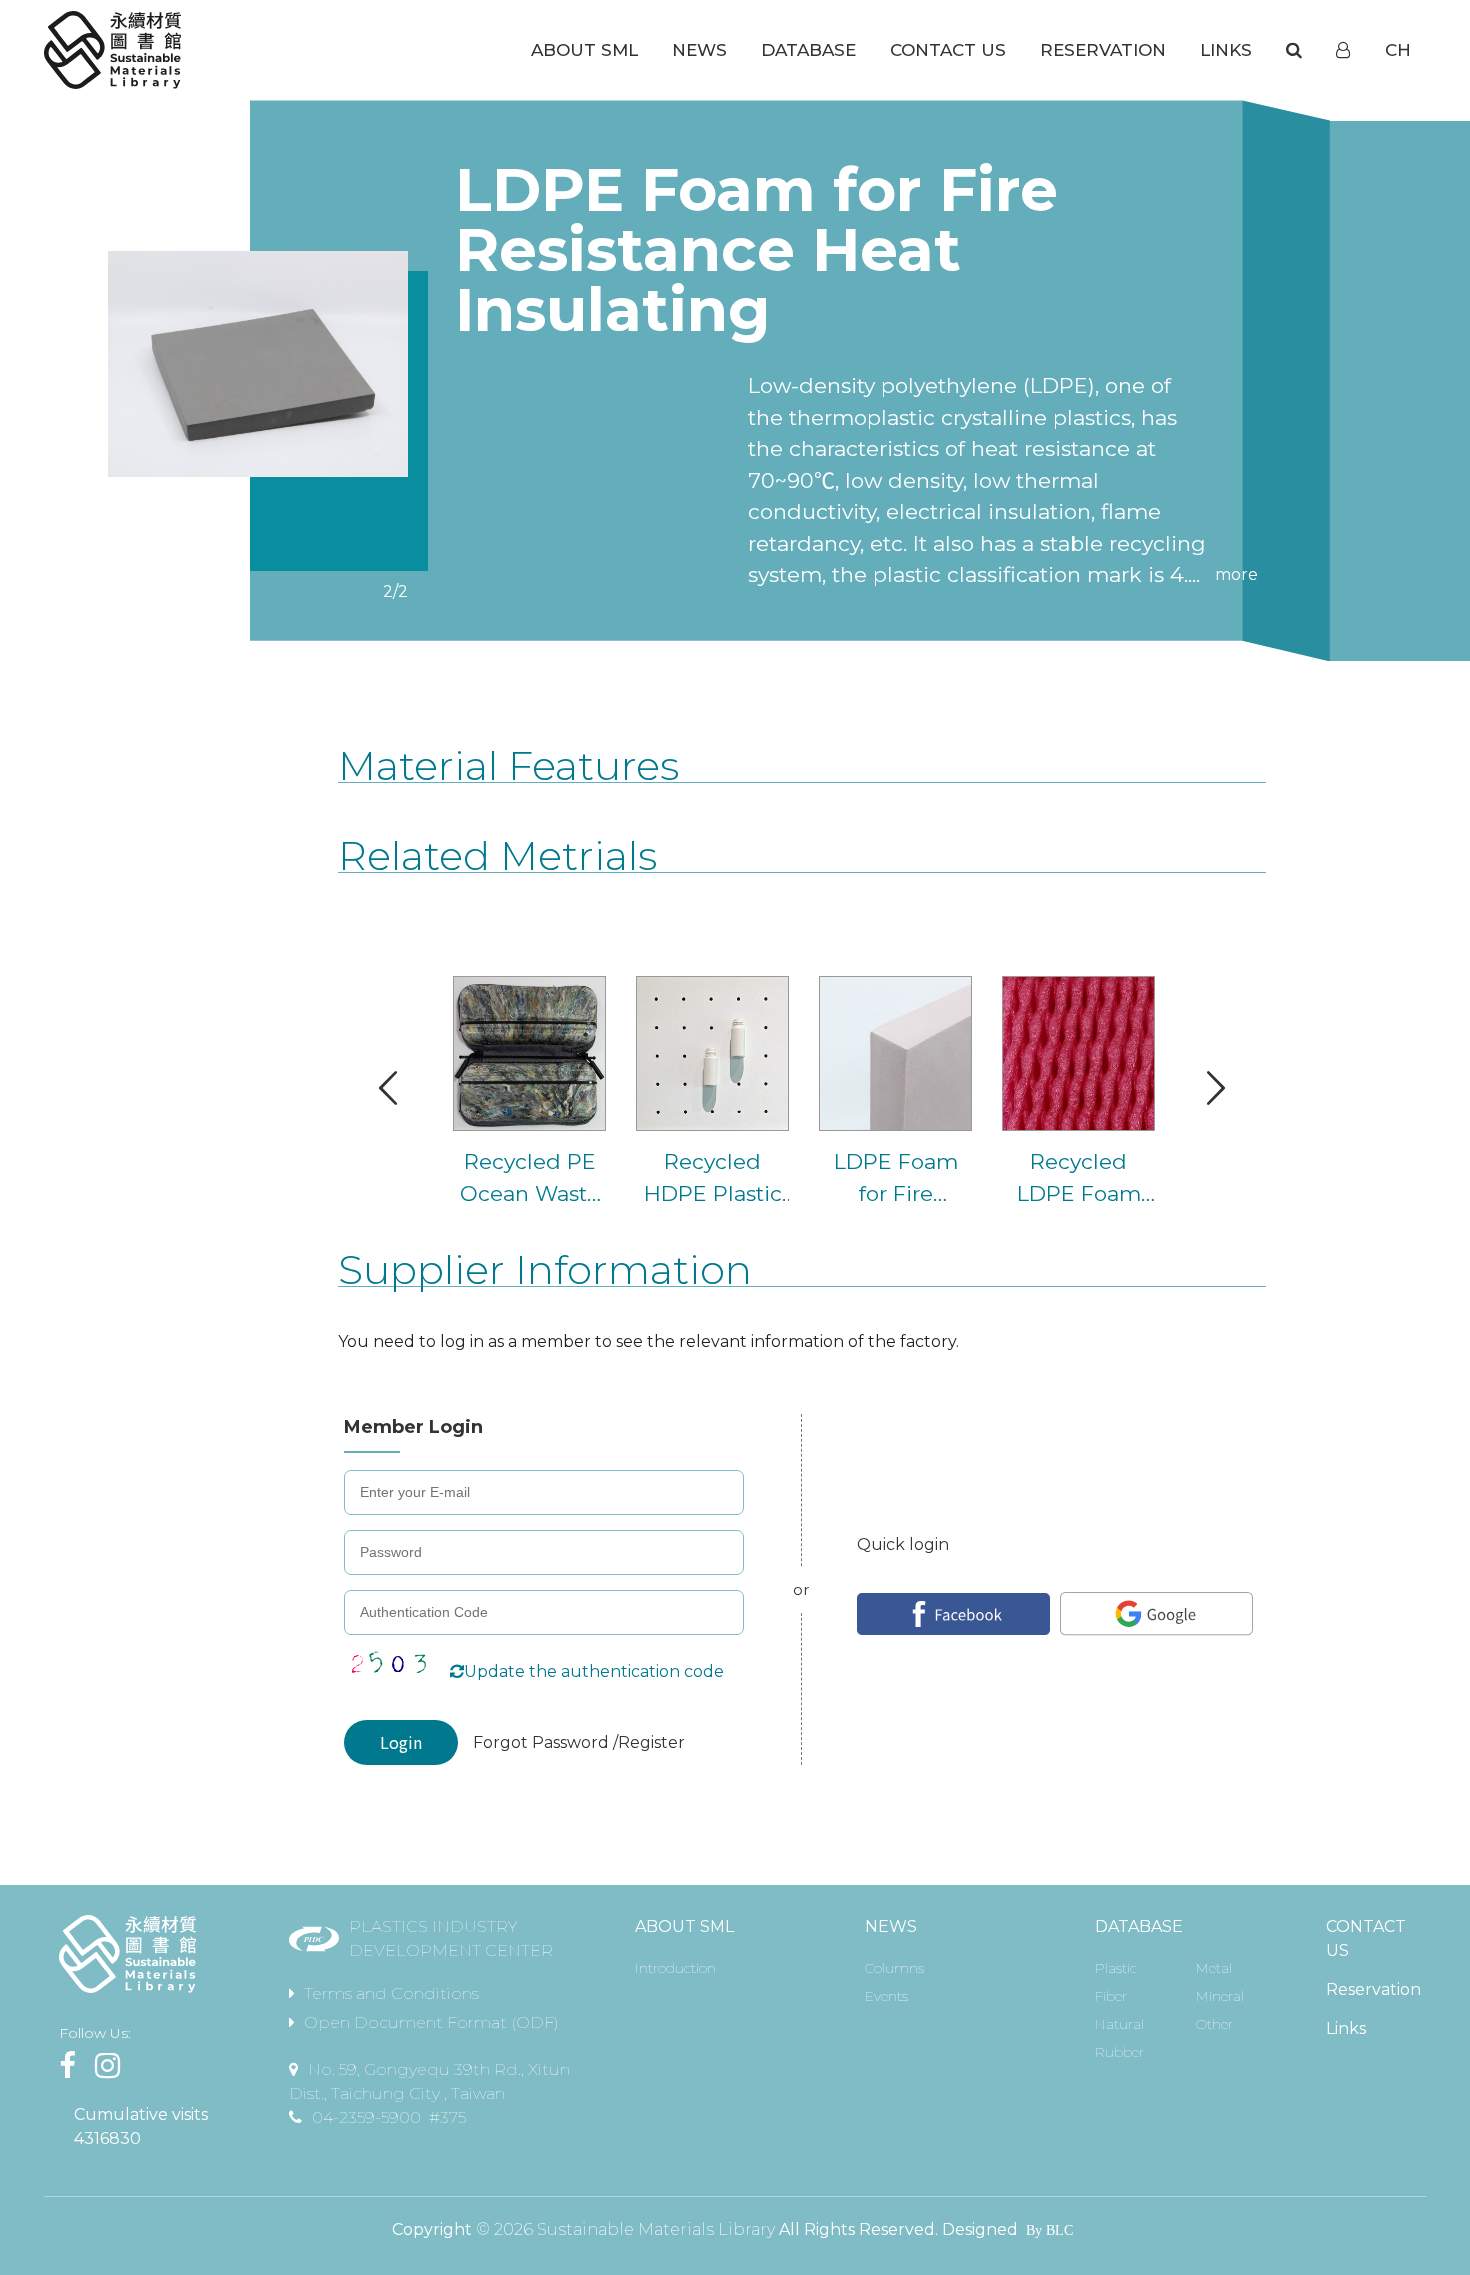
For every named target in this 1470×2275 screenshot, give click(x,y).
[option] (258, 363)
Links (1346, 2028)
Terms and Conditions (391, 1993)
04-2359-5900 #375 (389, 2117)
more (1236, 574)
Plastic (1116, 1968)
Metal (1214, 1968)
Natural (1119, 2024)
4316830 (107, 2138)
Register (651, 1742)
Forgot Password (543, 1742)
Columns (894, 1968)
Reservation (1373, 1989)
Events (886, 1996)
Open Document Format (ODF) (431, 2022)
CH (1398, 50)
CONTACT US (1366, 1938)
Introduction (675, 1968)
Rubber (1119, 2052)
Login (401, 1742)
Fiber (1111, 1996)
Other (1214, 2024)
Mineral (1220, 1996)
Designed (980, 2229)
